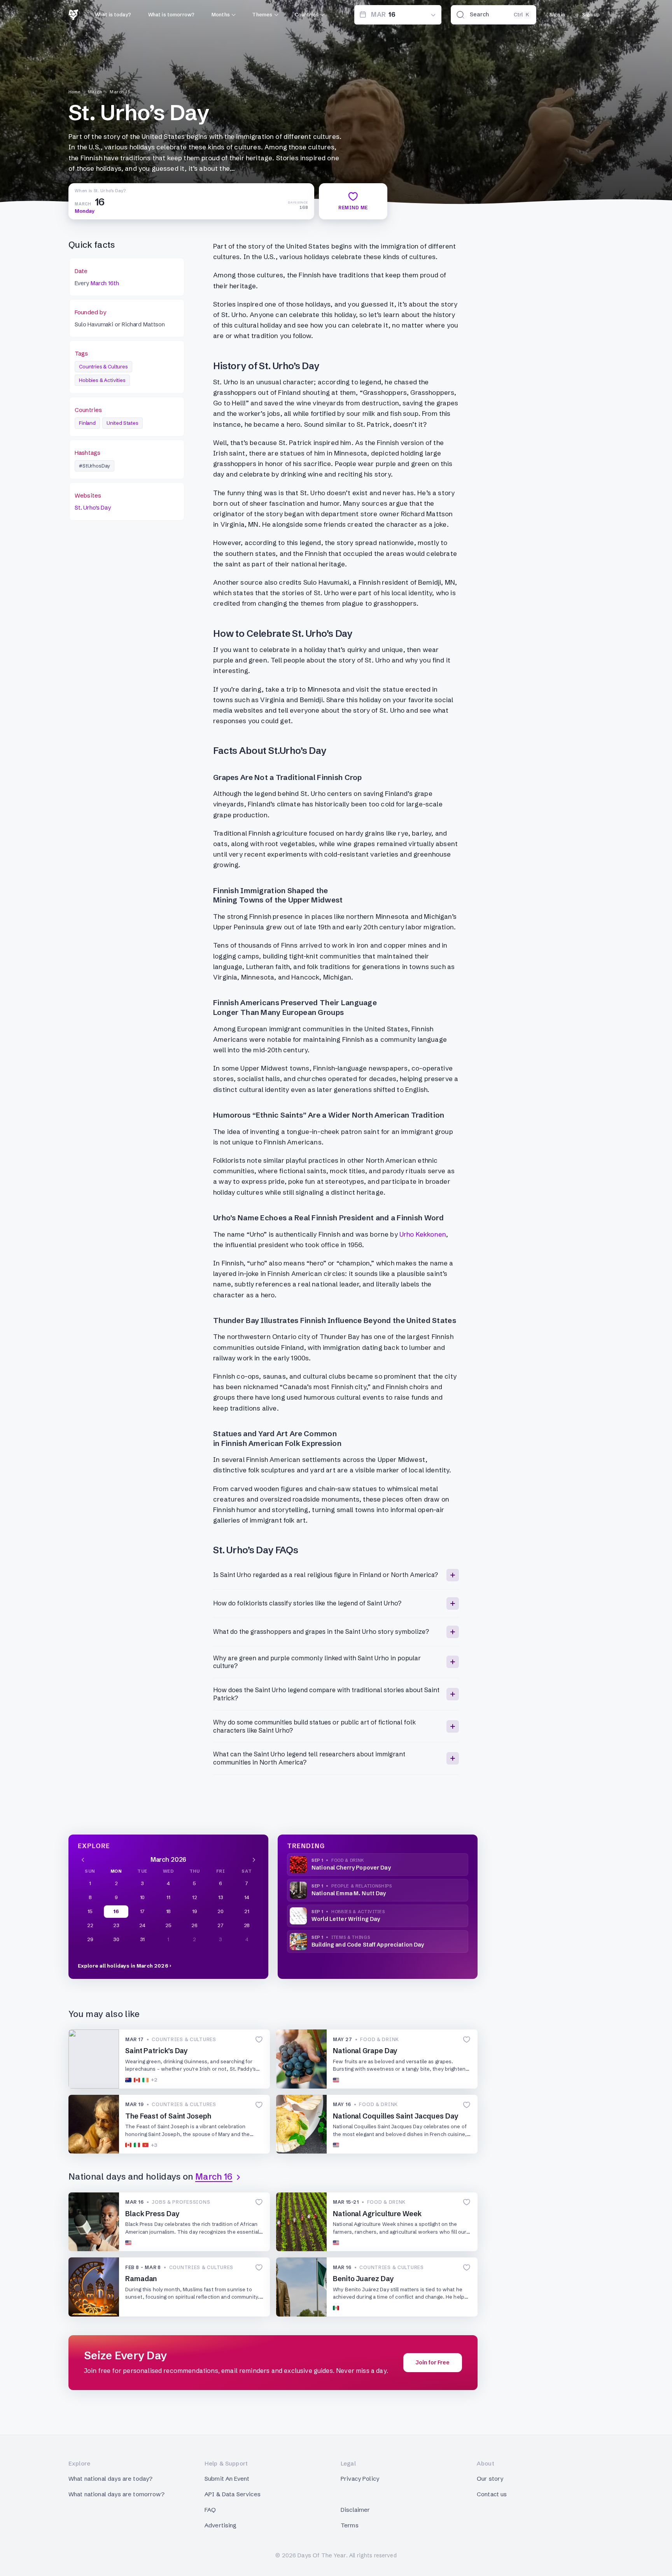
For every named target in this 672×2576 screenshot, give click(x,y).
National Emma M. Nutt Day (349, 1893)
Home (74, 92)
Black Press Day (152, 2214)
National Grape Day (365, 2051)
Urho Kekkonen (423, 1234)
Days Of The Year (322, 2555)
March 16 (120, 92)
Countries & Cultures (103, 366)
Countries (307, 14)
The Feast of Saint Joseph (168, 2116)
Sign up (591, 14)
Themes (262, 14)
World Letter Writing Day (346, 1919)
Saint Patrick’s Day (157, 2051)
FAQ (210, 2510)
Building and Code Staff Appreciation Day (368, 1945)
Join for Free (433, 2362)
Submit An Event (227, 2479)
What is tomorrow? (171, 14)
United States (122, 423)
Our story (490, 2479)
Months (221, 14)
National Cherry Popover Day (351, 1868)
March (95, 92)
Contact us (492, 2494)
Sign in (557, 14)
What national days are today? (110, 2479)
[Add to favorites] (259, 2040)
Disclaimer (355, 2510)
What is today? (113, 14)
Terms (350, 2525)
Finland (87, 423)
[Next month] (254, 1859)
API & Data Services (233, 2494)
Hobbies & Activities (102, 380)
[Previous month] (83, 1859)
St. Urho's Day (93, 507)
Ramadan (141, 2279)
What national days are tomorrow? (116, 2494)
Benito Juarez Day (363, 2279)
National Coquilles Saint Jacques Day (396, 2116)
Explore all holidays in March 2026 (123, 1966)
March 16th (105, 283)
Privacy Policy (360, 2479)
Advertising (221, 2525)
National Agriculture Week (377, 2214)
